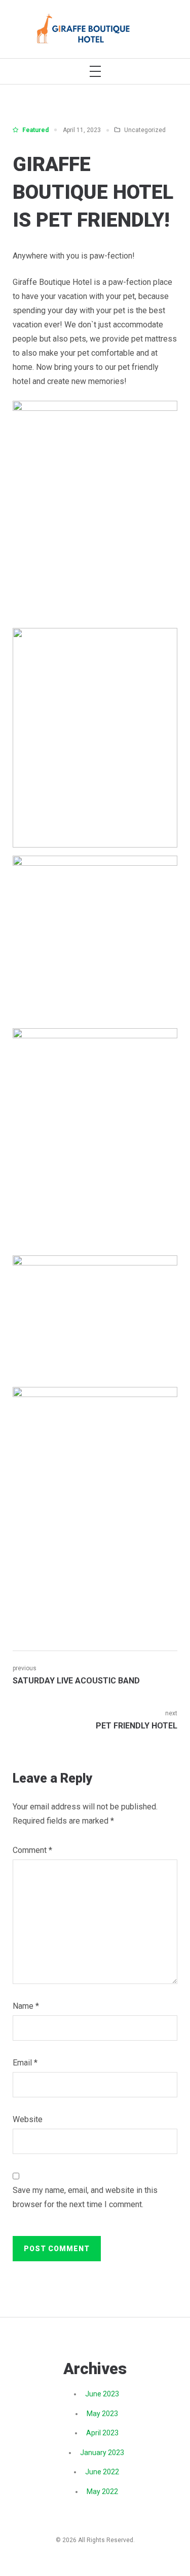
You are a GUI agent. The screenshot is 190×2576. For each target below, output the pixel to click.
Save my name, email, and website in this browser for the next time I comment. (85, 2197)
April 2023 (102, 2433)
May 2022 (102, 2491)
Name (26, 2006)
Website (28, 2119)
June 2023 (102, 2394)
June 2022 (102, 2472)
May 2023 (102, 2414)
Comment (32, 1850)
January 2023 (102, 2453)
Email (25, 2063)
